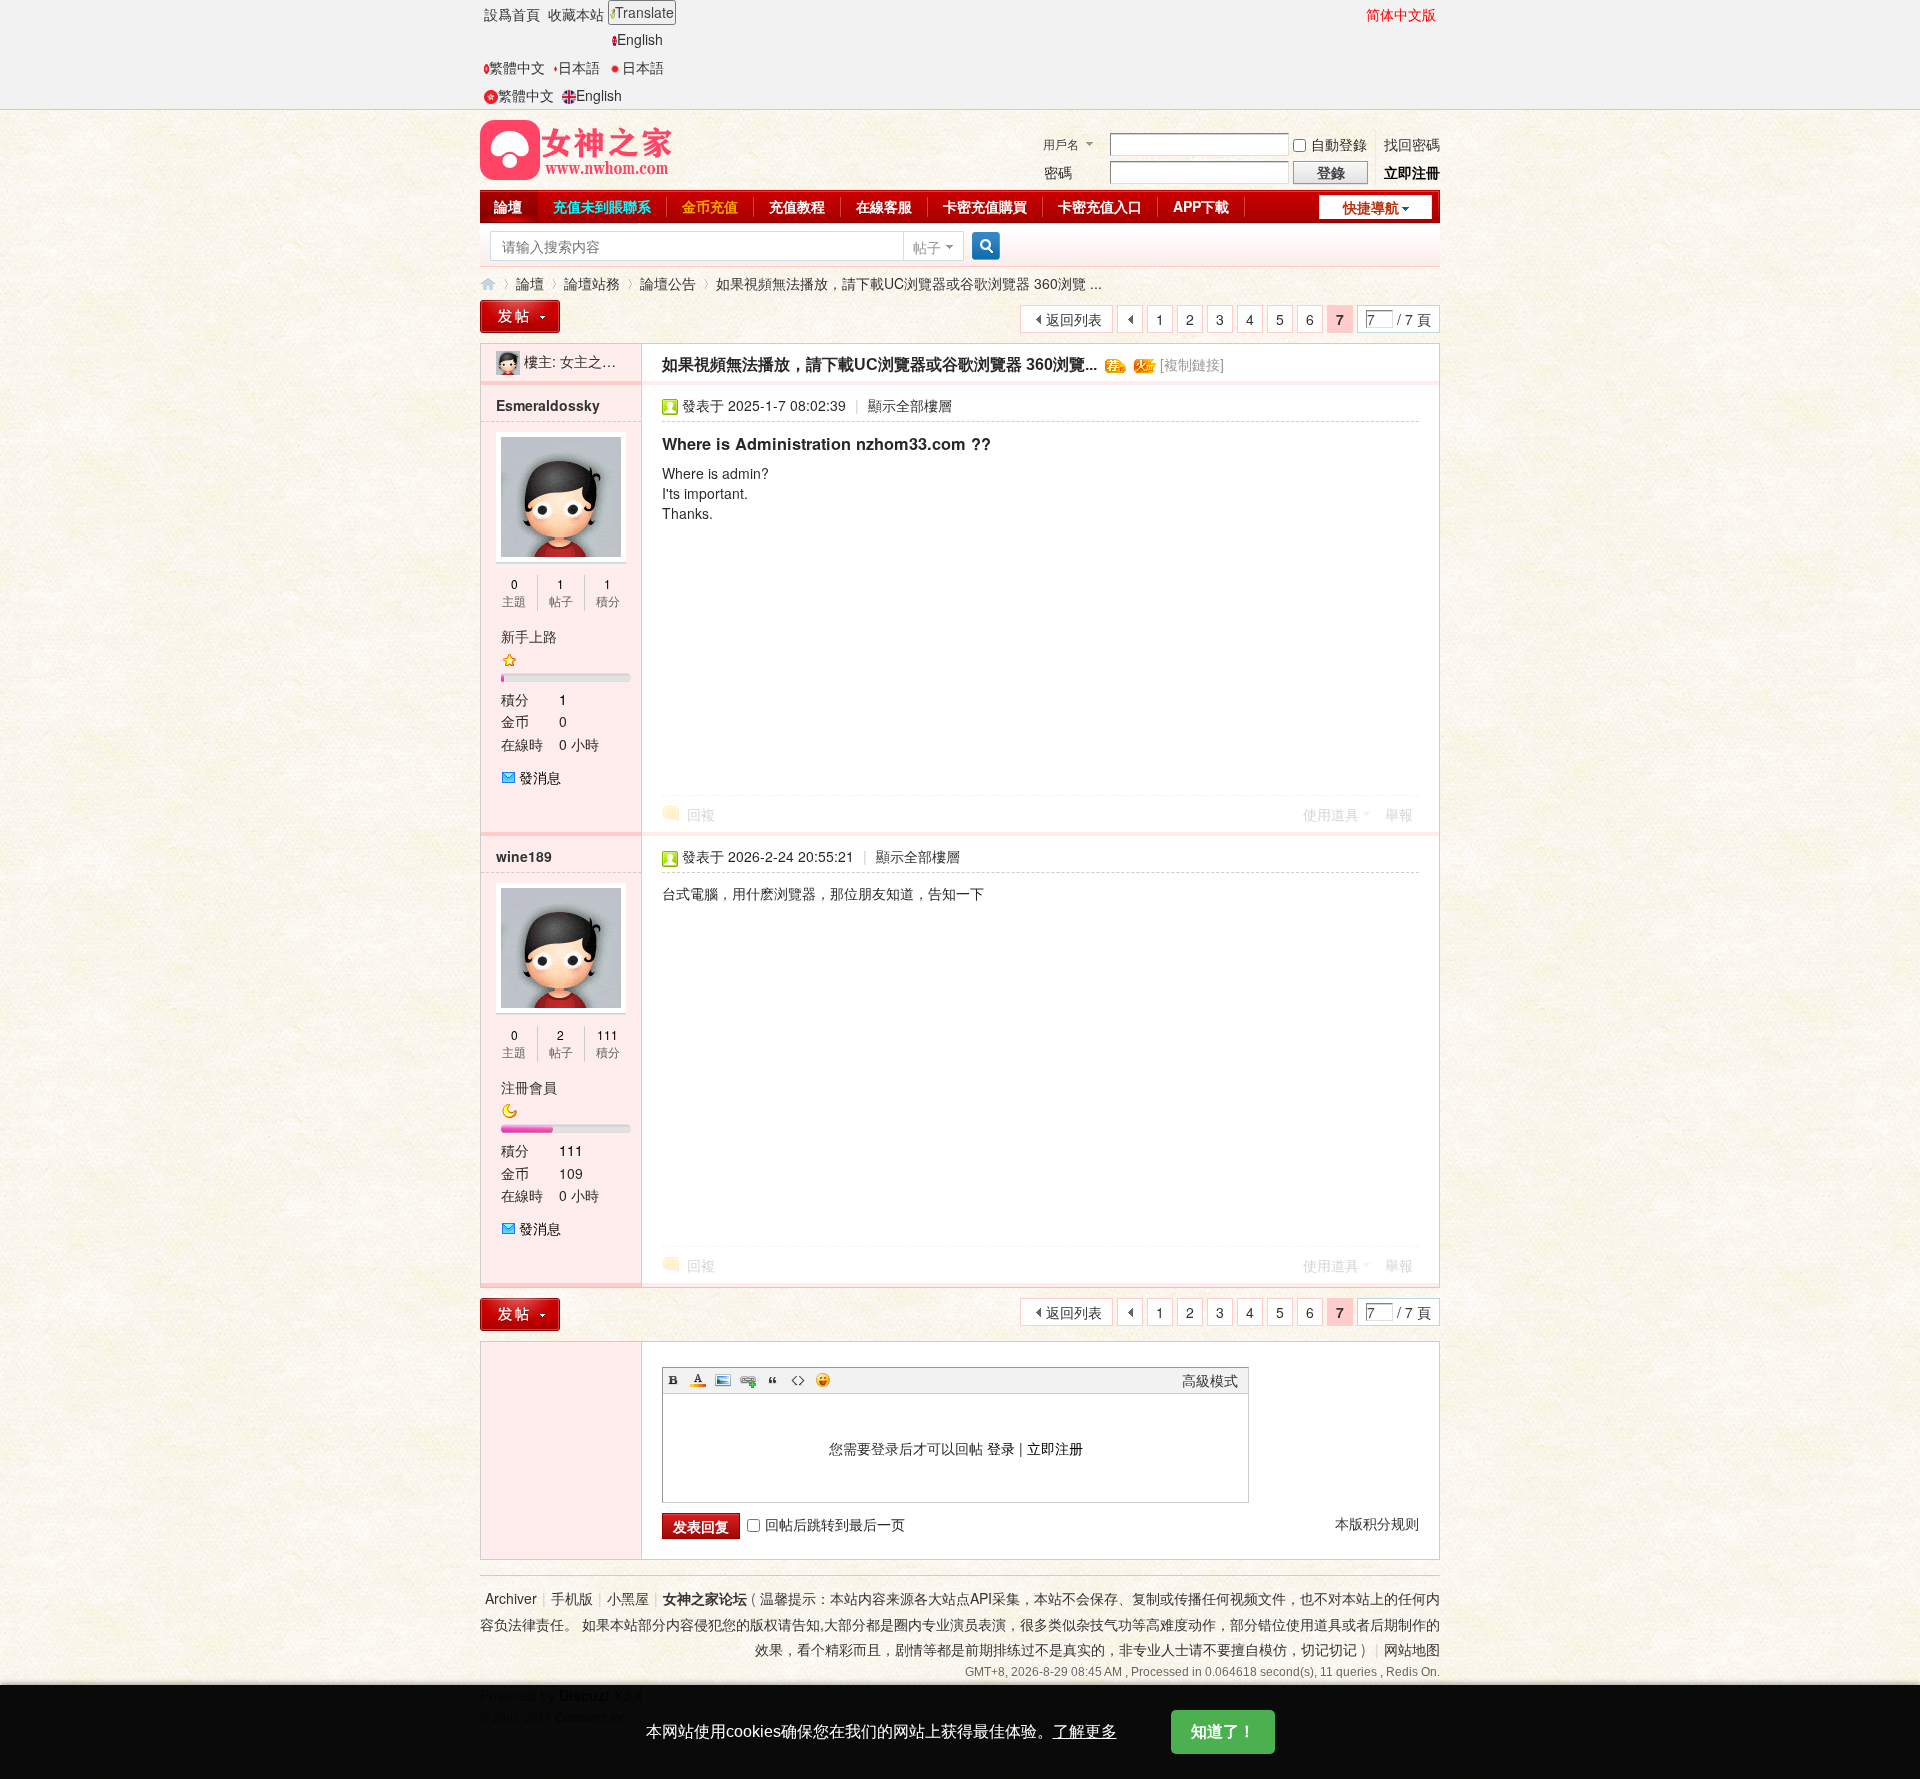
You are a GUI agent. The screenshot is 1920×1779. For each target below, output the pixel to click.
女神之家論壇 (488, 283)
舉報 (1399, 814)
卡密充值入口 (1100, 206)
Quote (773, 1380)
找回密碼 (1412, 144)
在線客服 (884, 206)
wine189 (524, 856)
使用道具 (1331, 814)
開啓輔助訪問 (1357, 14)
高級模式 (1210, 1380)
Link (748, 1380)
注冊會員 (529, 1087)
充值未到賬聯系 (602, 206)
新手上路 (529, 636)
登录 (1001, 1448)
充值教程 (797, 206)
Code (798, 1380)
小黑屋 (628, 1598)
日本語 (579, 67)
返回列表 (1074, 319)
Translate (644, 12)
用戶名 (1061, 143)
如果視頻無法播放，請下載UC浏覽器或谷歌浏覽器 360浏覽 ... (909, 283)
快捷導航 (1371, 207)
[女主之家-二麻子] (508, 361)
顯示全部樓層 (910, 405)
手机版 (572, 1598)
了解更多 (1085, 1731)
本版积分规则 (1377, 1523)
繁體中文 (517, 67)
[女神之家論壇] (576, 148)
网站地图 (1412, 1649)
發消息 (540, 777)
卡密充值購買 (985, 206)
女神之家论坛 (705, 1598)
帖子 (927, 247)
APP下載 (1201, 206)
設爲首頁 (512, 14)
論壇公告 (668, 283)
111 (607, 1034)
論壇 (508, 206)
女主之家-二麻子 (611, 361)
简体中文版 (1401, 14)
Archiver (511, 1598)
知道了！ (1223, 1731)
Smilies (823, 1380)
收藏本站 (576, 14)
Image (723, 1380)
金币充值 (710, 206)
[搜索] (983, 246)
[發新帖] (520, 316)
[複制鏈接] (1192, 364)
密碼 (1058, 172)
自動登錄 (1339, 144)
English (640, 39)
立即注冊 (1412, 172)
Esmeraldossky (548, 405)
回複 (701, 814)
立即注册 (1055, 1448)
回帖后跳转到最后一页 (835, 1524)
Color (698, 1380)
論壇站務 (592, 283)
